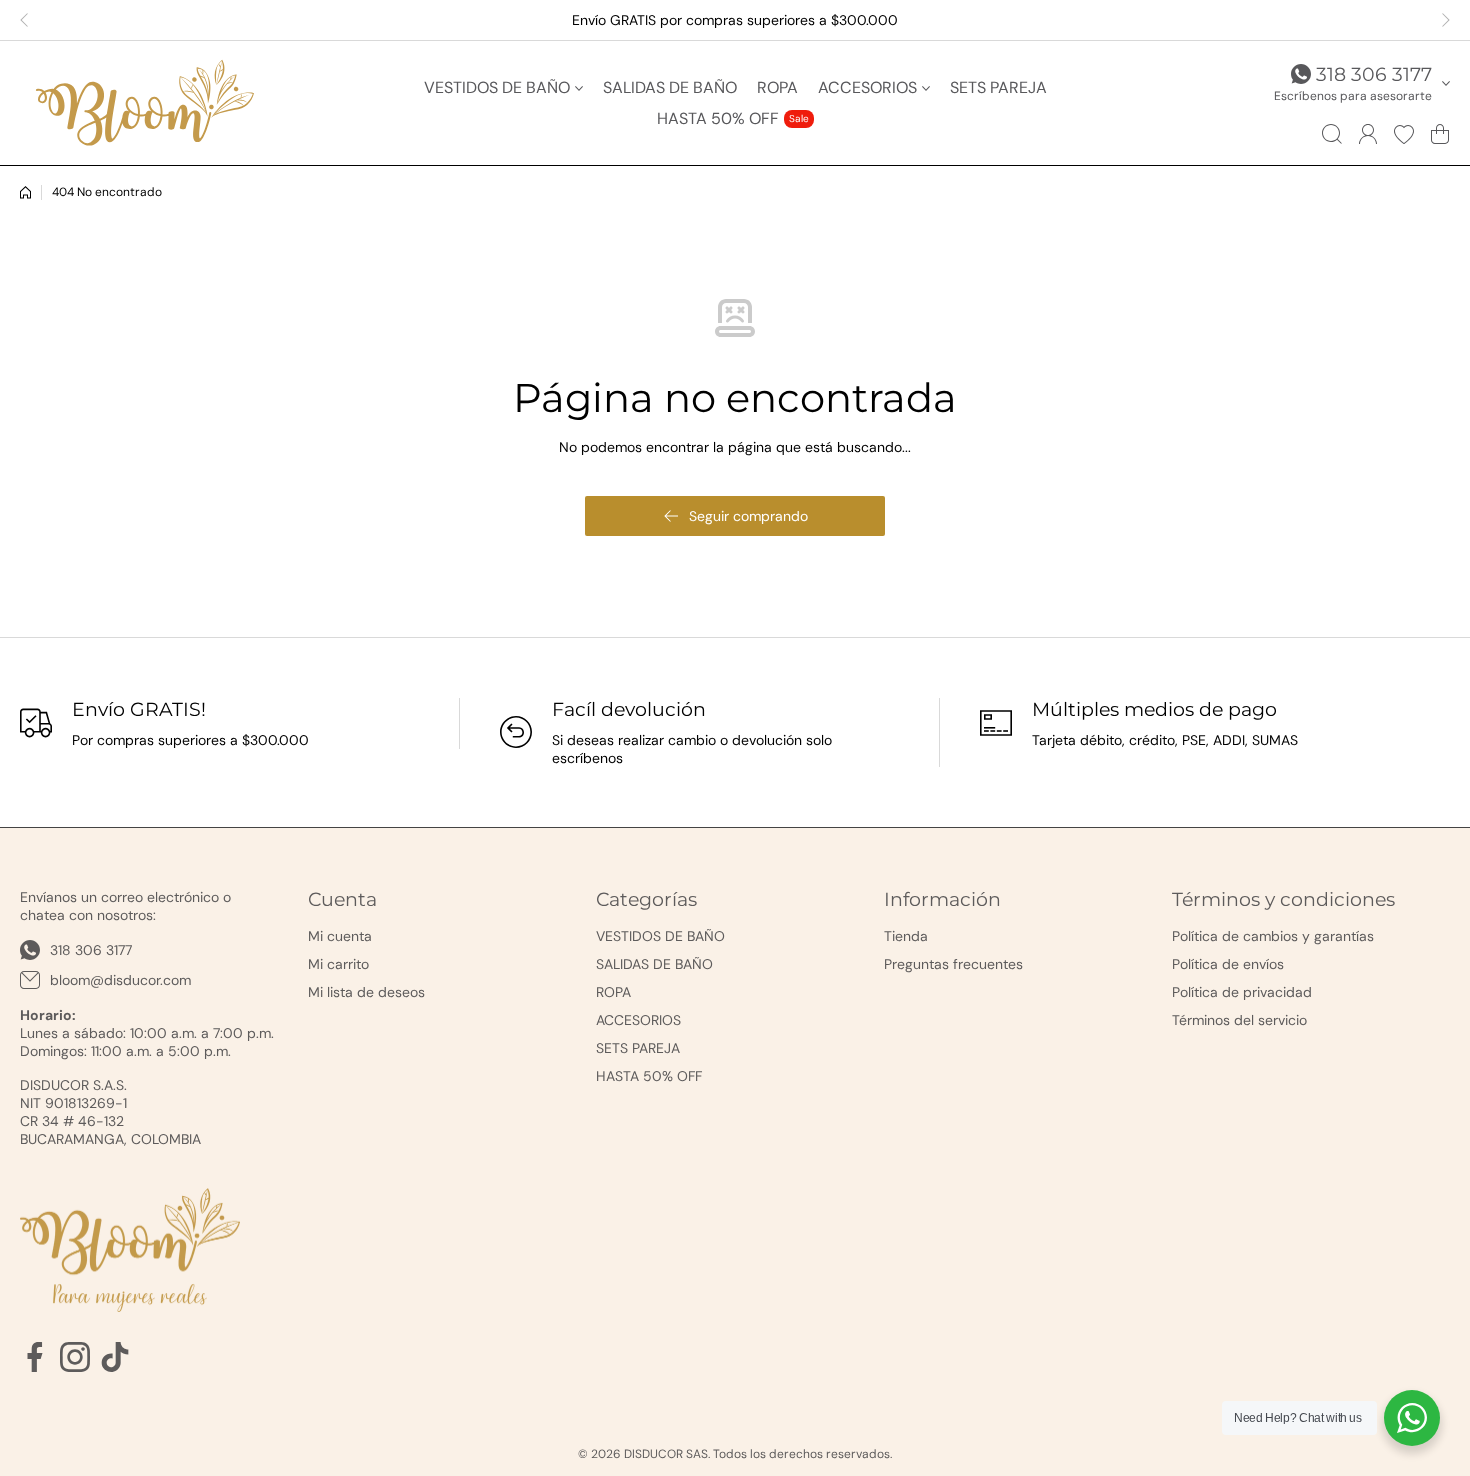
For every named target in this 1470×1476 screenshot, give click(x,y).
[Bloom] (145, 103)
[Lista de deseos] (1404, 134)
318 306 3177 (1374, 74)
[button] (30, 20)
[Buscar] (1332, 134)
